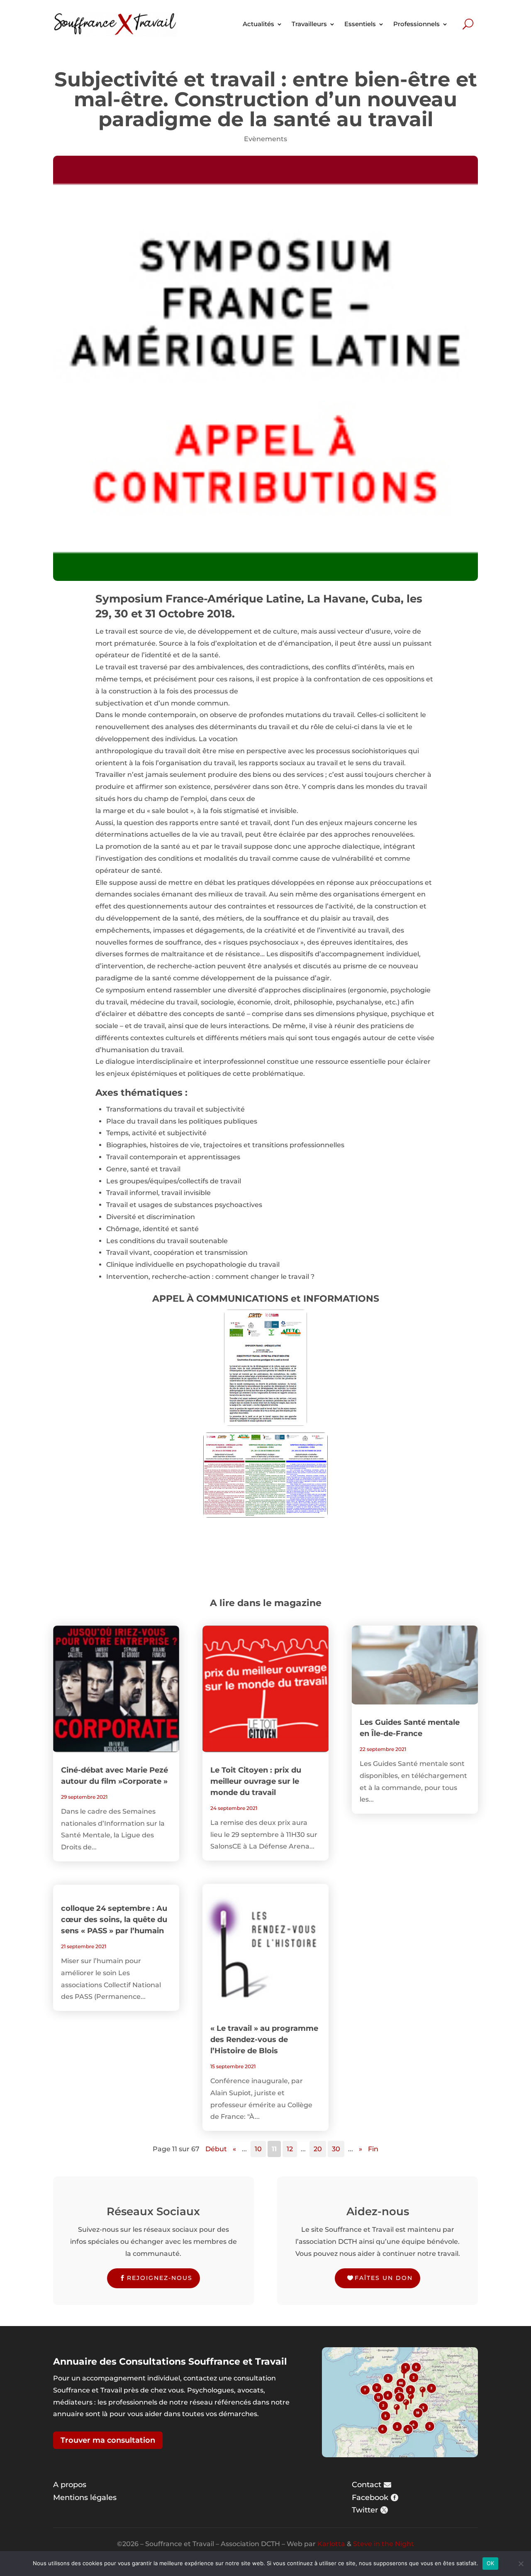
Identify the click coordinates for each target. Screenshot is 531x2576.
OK (491, 2563)
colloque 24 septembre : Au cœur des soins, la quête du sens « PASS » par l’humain (114, 1920)
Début (216, 2149)
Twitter (365, 2510)
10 (258, 2149)
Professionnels (417, 24)
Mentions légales (85, 2498)
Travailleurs (309, 24)
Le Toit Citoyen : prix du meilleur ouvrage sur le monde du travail (256, 1781)
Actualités (258, 24)
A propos (70, 2485)
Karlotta (331, 2544)
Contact (367, 2485)
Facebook (370, 2498)
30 (336, 2149)
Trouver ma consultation (108, 2440)
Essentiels (360, 24)
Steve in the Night (384, 2544)
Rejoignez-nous (160, 2278)
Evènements (265, 139)
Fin (373, 2149)
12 (290, 2149)
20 (318, 2149)
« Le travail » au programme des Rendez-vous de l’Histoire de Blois (264, 2040)
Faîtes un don (384, 2278)
